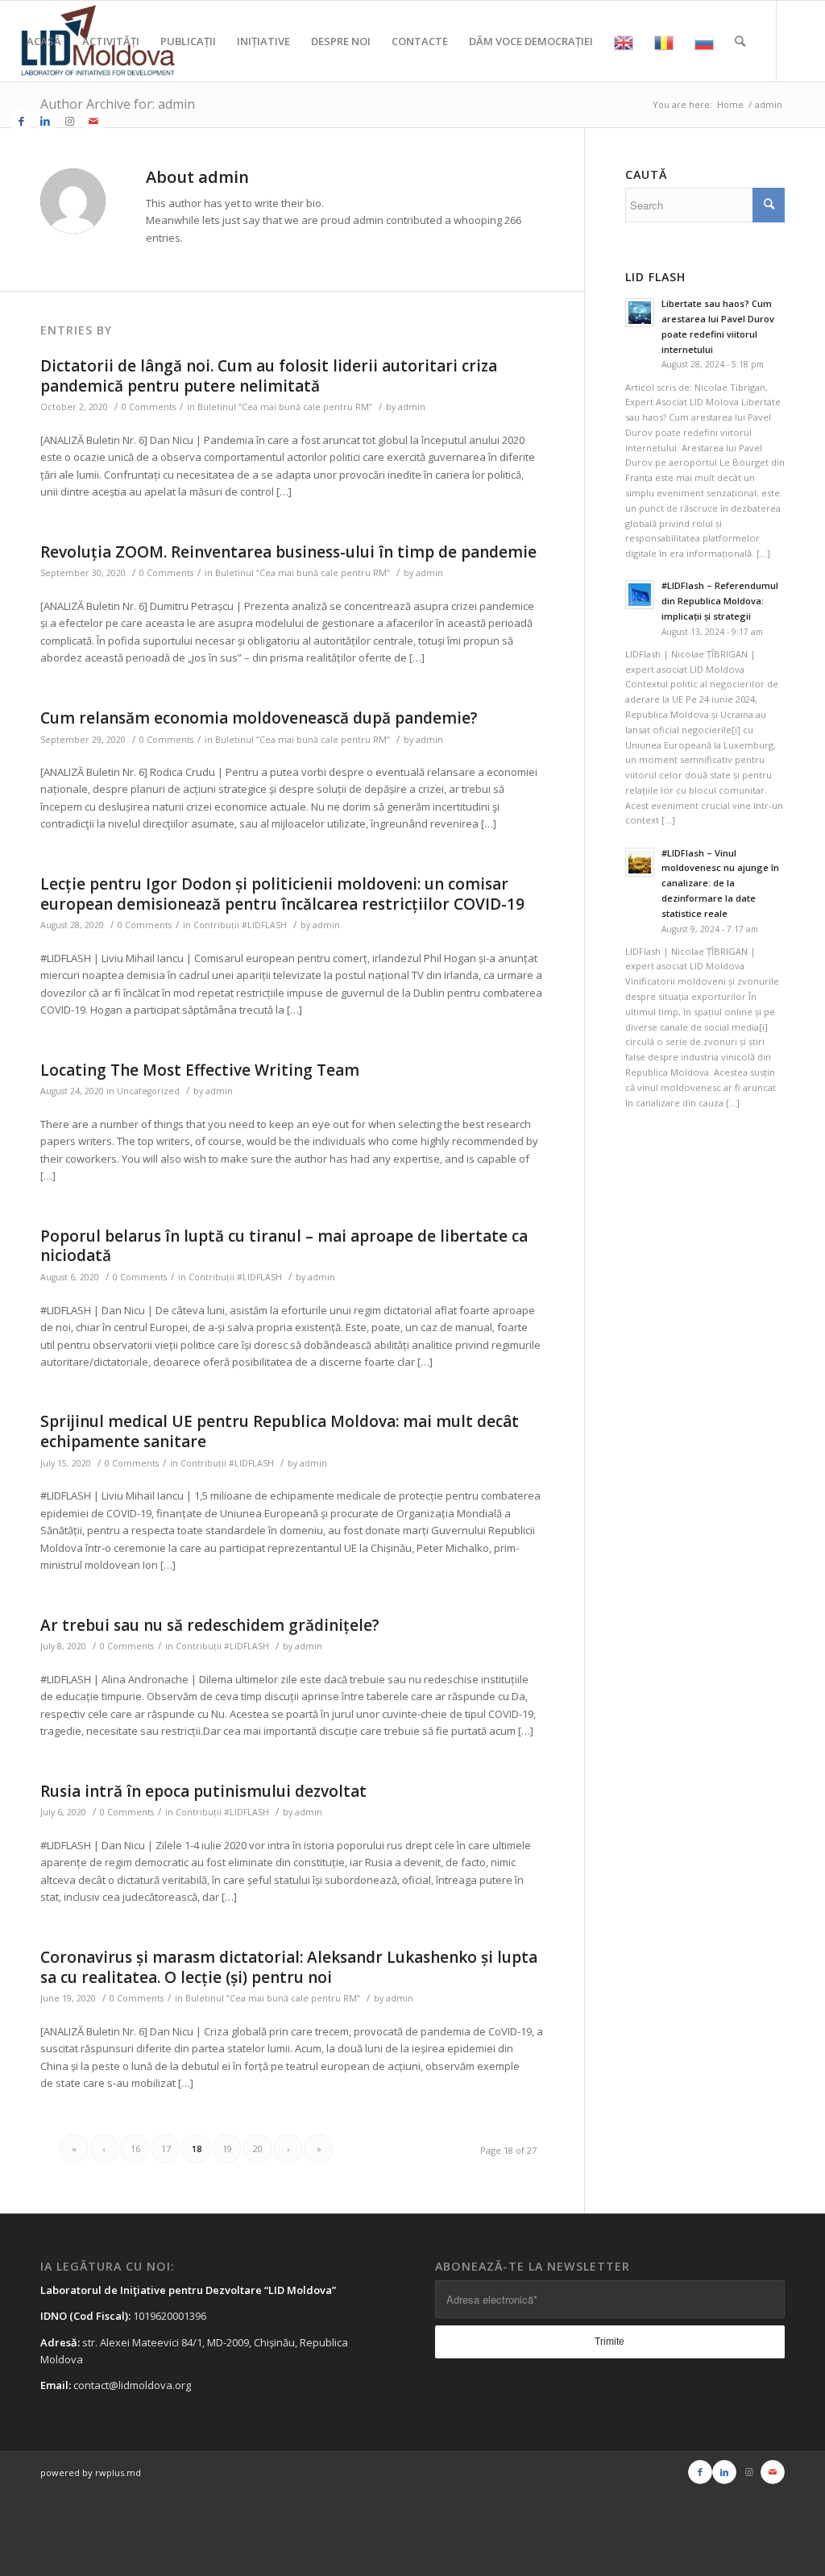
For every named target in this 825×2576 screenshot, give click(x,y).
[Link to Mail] (93, 121)
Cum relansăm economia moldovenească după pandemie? (259, 718)
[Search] (740, 41)
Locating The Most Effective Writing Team (200, 1070)
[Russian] (704, 41)
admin (412, 407)
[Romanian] (664, 41)
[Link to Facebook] (21, 121)
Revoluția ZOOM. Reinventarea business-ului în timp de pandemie (288, 552)
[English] (624, 41)
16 (135, 2149)
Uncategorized (148, 1091)
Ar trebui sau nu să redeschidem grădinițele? (210, 1625)
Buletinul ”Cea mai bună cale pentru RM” (285, 407)
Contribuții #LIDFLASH (240, 925)
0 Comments (149, 407)
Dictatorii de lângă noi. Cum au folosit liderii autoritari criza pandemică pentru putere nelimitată (269, 376)
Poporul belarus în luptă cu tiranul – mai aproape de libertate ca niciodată (284, 1246)
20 (258, 2149)
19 (227, 2149)
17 (166, 2149)
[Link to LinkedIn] (45, 121)
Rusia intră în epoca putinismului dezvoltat (203, 1791)
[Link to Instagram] (69, 121)
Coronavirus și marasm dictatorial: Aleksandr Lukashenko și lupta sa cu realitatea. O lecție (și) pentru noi (289, 1967)
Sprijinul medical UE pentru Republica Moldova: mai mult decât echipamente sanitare (280, 1431)
